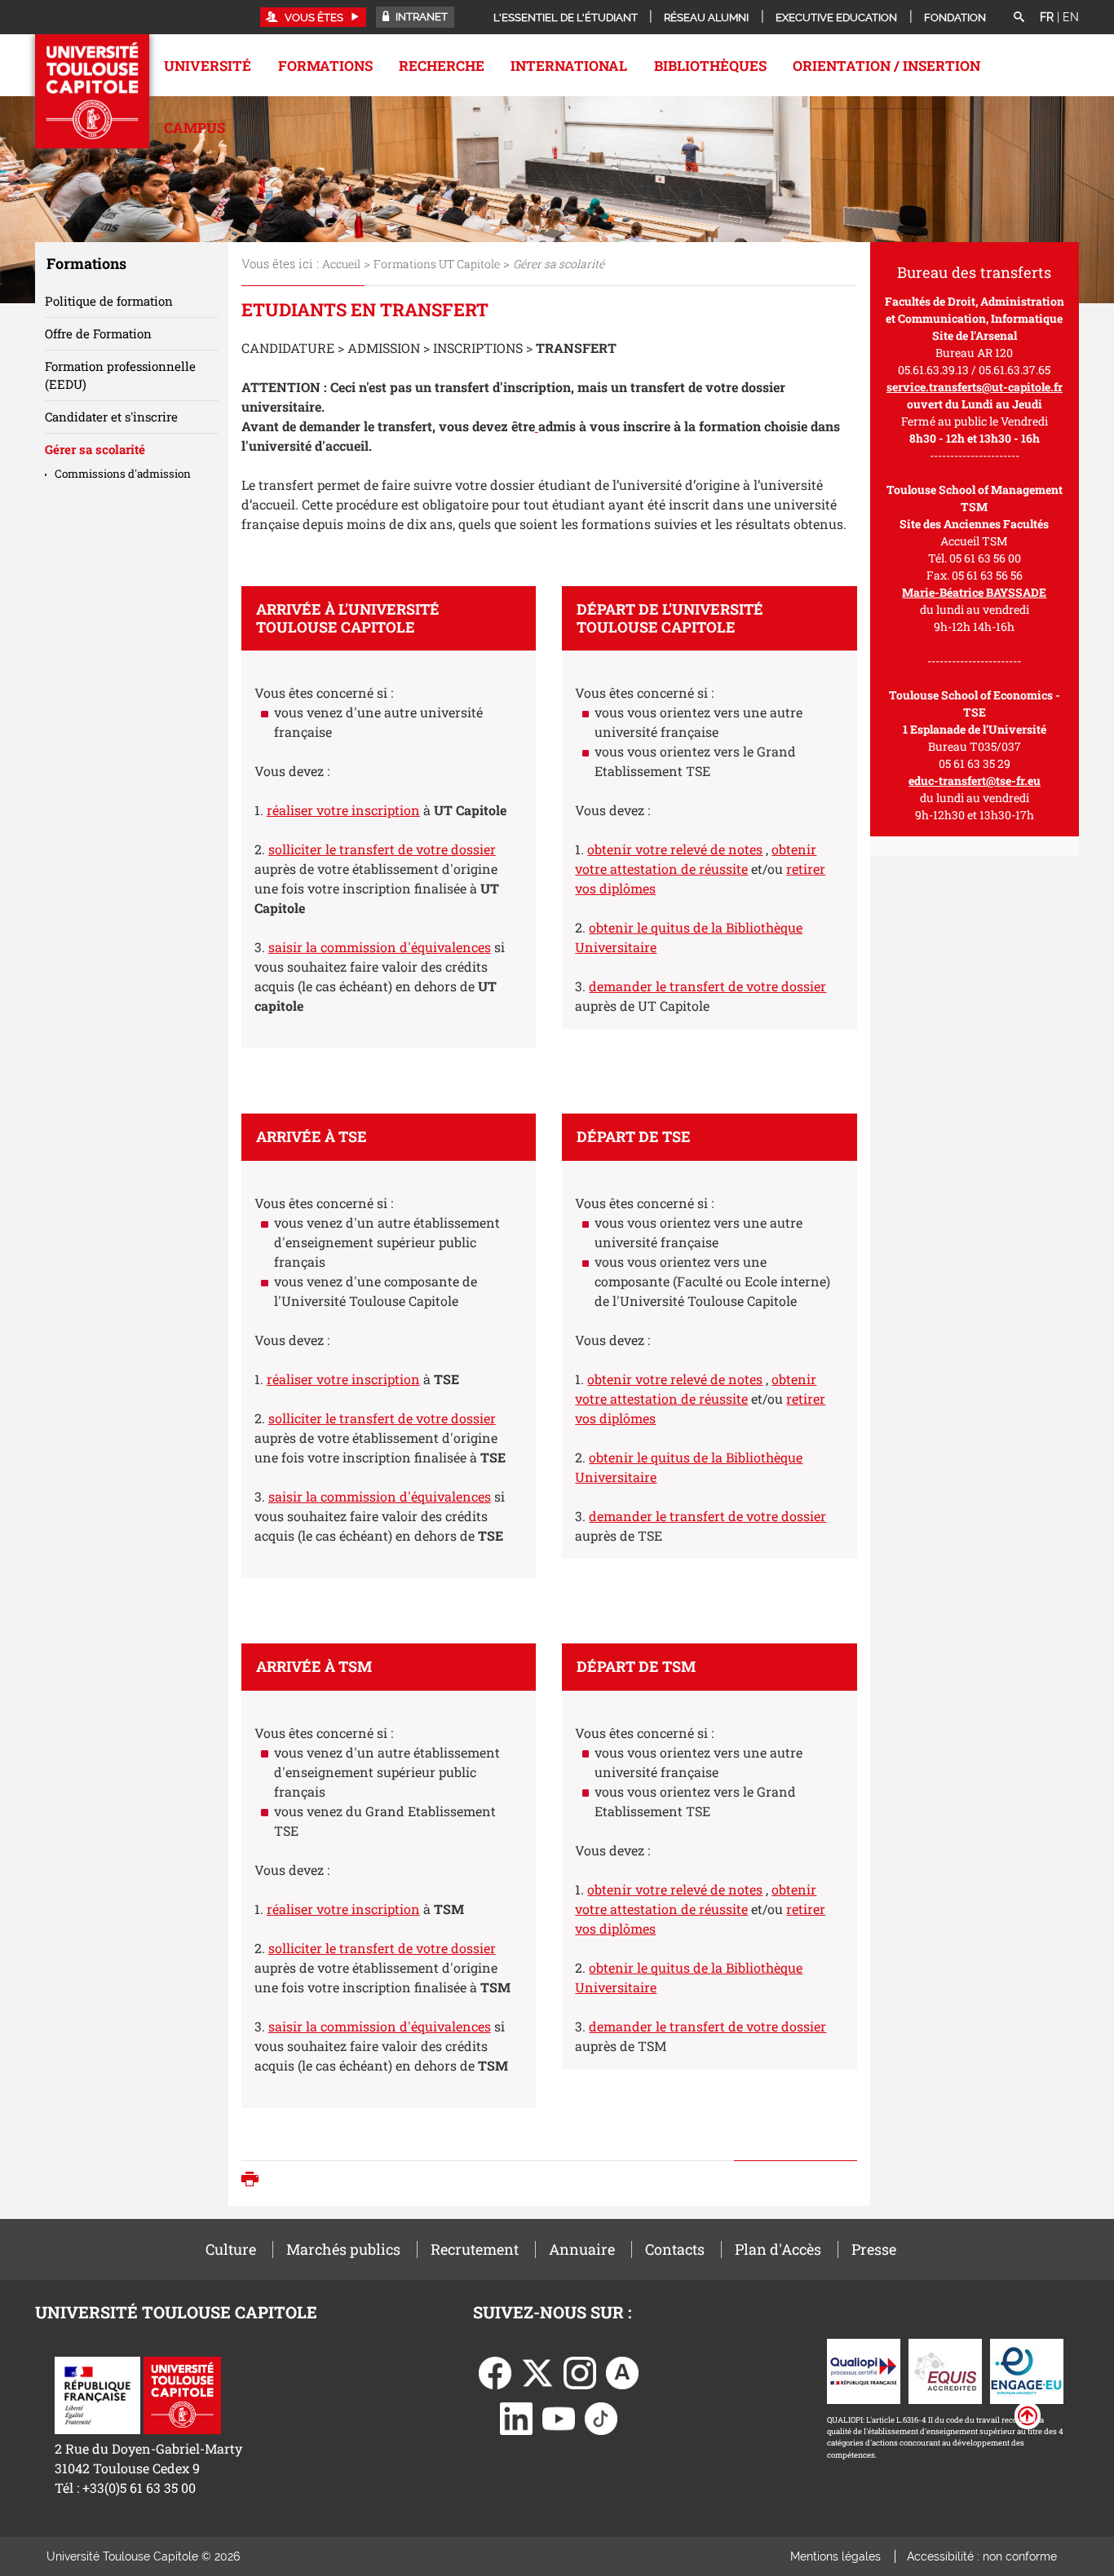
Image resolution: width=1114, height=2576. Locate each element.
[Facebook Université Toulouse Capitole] (495, 2371)
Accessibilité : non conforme (982, 2556)
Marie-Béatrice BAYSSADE (974, 592)
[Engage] (1027, 2369)
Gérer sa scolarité (95, 449)
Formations (325, 66)
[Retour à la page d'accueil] (92, 91)
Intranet (420, 17)
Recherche (442, 66)
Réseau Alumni (706, 18)
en (1071, 17)
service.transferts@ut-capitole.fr (975, 387)
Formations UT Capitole (437, 264)
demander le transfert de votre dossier (707, 986)
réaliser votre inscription (343, 810)
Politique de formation (109, 301)
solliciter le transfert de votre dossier (382, 849)
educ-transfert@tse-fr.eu (975, 781)
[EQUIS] (945, 2369)
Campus (195, 128)
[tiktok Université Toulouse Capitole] (601, 2417)
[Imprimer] (254, 2181)
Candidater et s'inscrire (111, 417)
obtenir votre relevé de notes (675, 849)
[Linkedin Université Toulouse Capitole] (516, 2417)
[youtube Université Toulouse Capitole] (559, 2417)
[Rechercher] (1019, 18)
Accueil (341, 264)
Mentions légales (835, 2556)
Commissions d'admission (123, 474)
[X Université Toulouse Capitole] (537, 2371)
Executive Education (836, 18)
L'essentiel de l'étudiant (566, 18)
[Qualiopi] (864, 2369)
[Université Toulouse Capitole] (182, 2394)
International (569, 66)
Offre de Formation (98, 333)
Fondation (955, 18)
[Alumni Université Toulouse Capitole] (622, 2371)
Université (208, 66)
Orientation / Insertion (886, 66)
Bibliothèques (710, 66)
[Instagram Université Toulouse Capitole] (580, 2371)
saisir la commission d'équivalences (380, 947)
